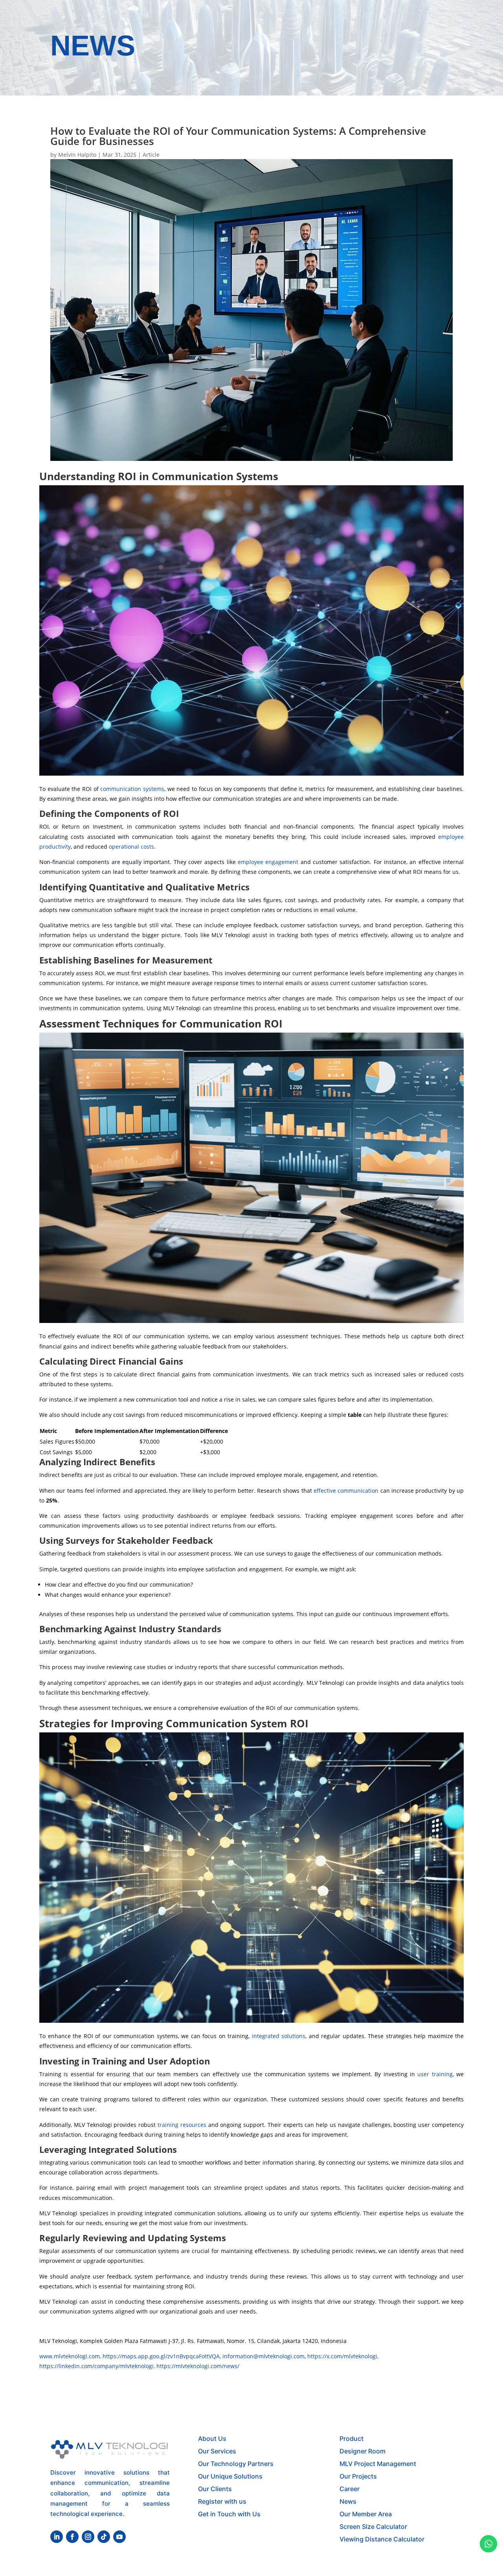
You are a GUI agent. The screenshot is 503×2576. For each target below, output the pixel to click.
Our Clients (215, 2489)
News (348, 2501)
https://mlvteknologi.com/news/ (198, 2366)
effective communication (346, 1491)
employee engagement (268, 862)
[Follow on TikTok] (104, 2537)
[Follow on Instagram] (88, 2537)
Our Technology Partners (236, 2464)
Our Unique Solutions (230, 2476)
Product (352, 2438)
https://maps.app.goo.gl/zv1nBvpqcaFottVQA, (162, 2356)
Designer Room (363, 2451)
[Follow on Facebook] (72, 2537)
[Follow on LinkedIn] (57, 2537)
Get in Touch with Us (229, 2514)
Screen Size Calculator (373, 2526)
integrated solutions (279, 2036)
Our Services (217, 2451)
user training (435, 2074)
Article (151, 155)
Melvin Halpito (77, 155)
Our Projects (358, 2476)
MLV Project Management (378, 2464)
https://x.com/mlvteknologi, (343, 2356)
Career (350, 2489)
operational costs (131, 847)
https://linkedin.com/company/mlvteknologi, (98, 2366)
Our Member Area (366, 2514)
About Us (212, 2438)
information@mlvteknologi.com (263, 2356)
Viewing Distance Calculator (382, 2539)
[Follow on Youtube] (119, 2537)
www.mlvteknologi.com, (71, 2356)
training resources (182, 2125)
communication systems (132, 789)
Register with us (222, 2501)
